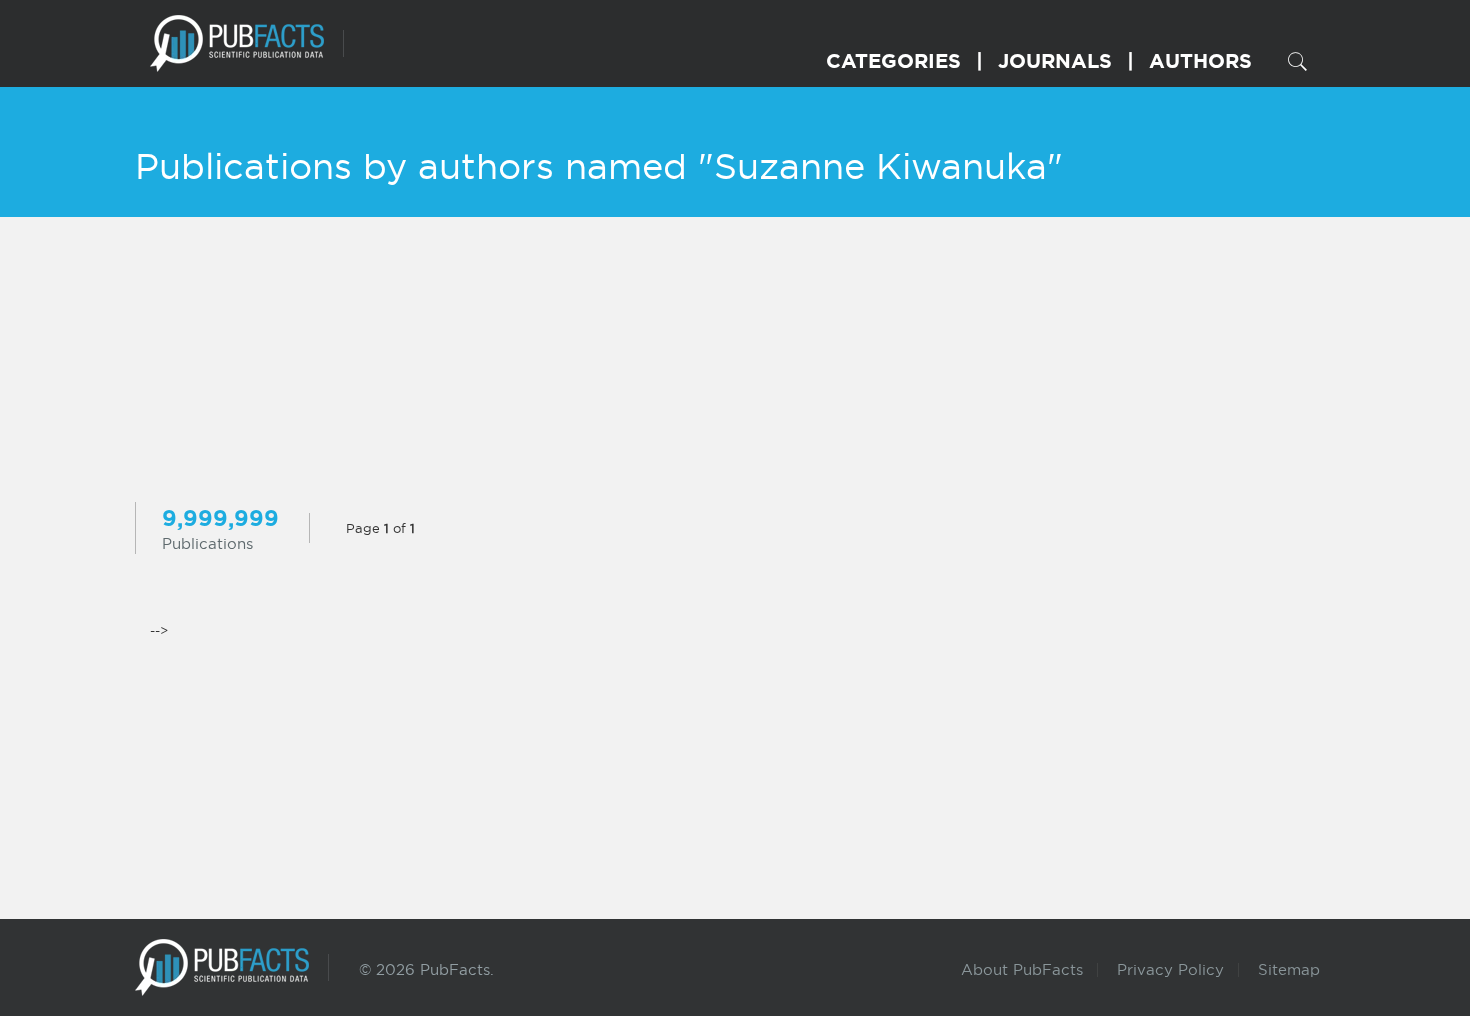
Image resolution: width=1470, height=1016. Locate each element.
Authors (1200, 60)
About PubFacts (1022, 969)
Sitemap (1289, 969)
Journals (1055, 60)
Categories (893, 60)
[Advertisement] (735, 362)
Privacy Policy (1170, 969)
